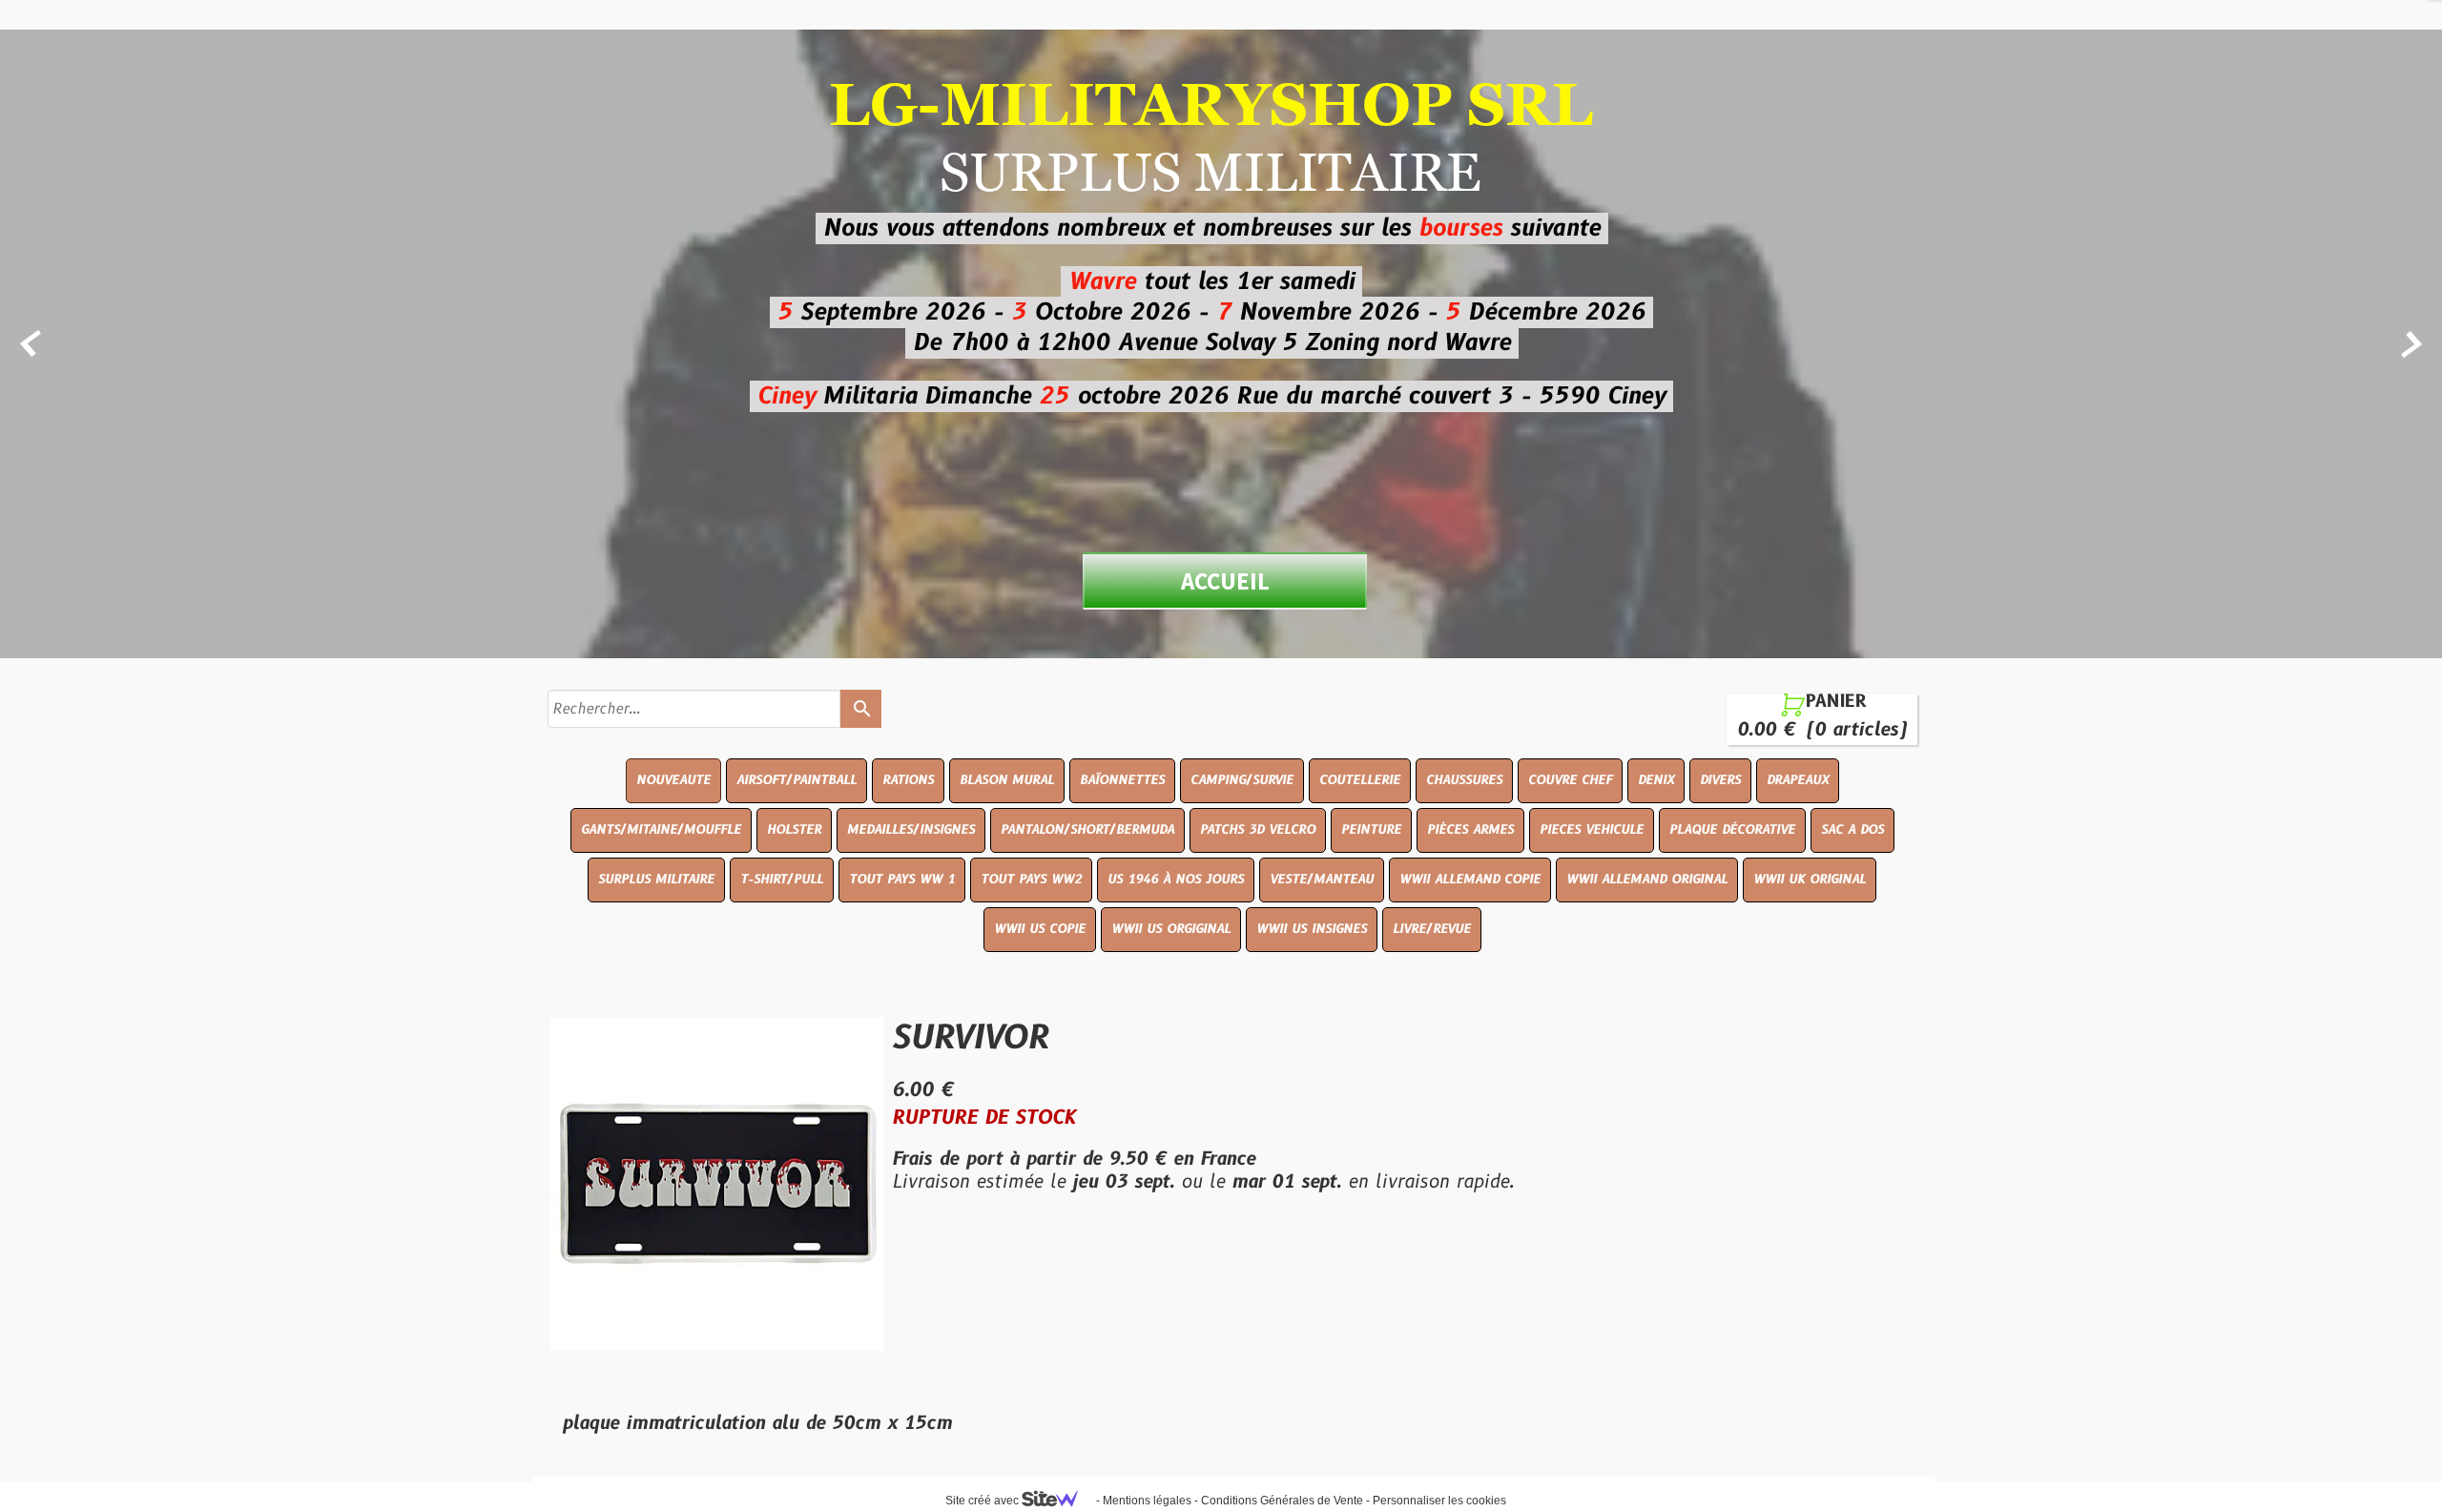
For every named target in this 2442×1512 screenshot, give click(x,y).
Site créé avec (983, 1501)
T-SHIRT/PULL (782, 880)
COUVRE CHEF (1570, 780)
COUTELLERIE (1360, 780)
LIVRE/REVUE (1432, 929)
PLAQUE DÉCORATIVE (1732, 830)
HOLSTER (794, 830)
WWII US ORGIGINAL (1171, 929)
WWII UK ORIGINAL (1810, 880)
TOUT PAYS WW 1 (902, 880)
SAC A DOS (1852, 830)
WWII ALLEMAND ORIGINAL (1647, 880)
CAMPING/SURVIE (1242, 780)
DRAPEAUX (1798, 780)
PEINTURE (1371, 830)
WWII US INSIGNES (1312, 929)
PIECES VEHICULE (1592, 830)
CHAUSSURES (1464, 780)
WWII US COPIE (1040, 929)
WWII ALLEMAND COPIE (1470, 880)
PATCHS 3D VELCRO (1258, 830)
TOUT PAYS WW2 (1031, 880)
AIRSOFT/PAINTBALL (797, 780)
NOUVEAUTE (673, 780)
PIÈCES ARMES (1470, 830)
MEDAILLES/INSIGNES (911, 830)
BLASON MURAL (1007, 780)
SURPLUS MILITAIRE (656, 880)
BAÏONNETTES (1122, 780)
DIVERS (1720, 780)
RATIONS (908, 780)
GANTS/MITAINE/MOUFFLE (661, 830)
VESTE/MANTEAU (1322, 880)
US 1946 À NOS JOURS (1176, 880)
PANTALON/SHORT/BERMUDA (1087, 830)
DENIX (1656, 780)
